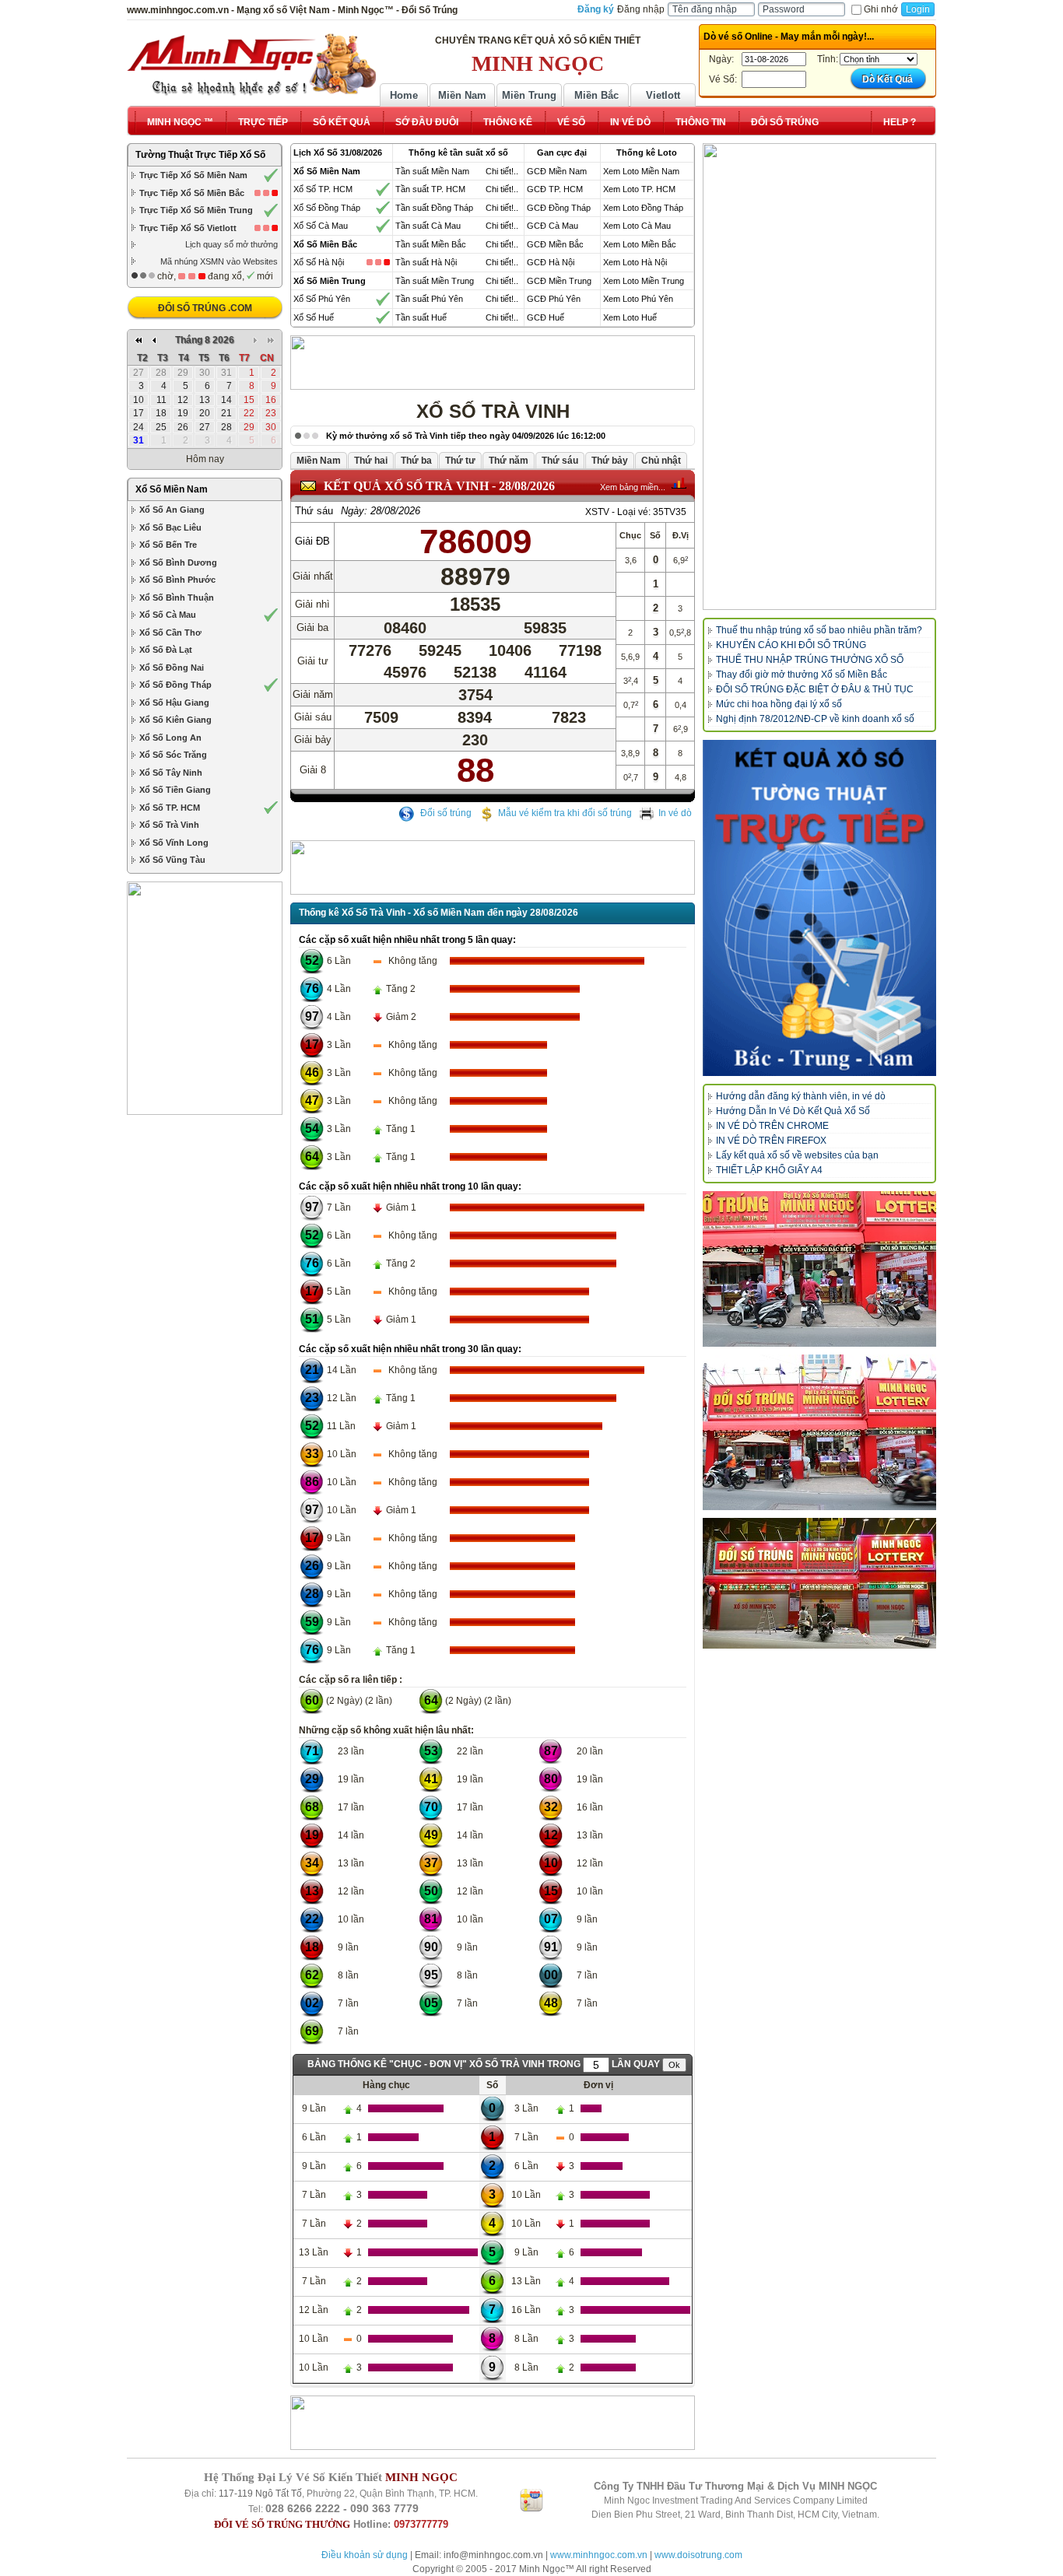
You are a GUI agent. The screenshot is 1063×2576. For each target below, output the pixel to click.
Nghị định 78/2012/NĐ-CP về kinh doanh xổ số (815, 719)
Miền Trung (529, 95)
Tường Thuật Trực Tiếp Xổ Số (200, 155)
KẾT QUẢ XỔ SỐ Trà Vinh (406, 486)
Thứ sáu (314, 511)
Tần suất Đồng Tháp (434, 208)
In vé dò (675, 813)
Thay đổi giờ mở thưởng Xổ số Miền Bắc (802, 675)
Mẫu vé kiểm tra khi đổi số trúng (565, 813)
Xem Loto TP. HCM (639, 189)
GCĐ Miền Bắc (555, 244)
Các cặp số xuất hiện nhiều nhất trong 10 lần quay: (410, 1186)
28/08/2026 (527, 486)
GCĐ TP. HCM (555, 189)
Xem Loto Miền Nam (641, 171)
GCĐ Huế (546, 317)
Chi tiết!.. (502, 171)
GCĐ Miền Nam (557, 171)
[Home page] (251, 65)
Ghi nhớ (881, 9)
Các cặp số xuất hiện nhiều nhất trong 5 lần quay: (407, 940)
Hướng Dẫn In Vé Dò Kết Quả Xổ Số (793, 1111)
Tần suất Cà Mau (428, 226)
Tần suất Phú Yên (429, 299)
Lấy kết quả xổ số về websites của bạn (797, 1155)
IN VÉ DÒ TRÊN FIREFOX (771, 1141)
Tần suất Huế (421, 317)
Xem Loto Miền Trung (644, 281)
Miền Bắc (596, 95)
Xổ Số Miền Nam (172, 489)
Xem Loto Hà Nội (635, 262)
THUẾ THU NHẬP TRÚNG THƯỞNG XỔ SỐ (810, 660)
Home (404, 95)
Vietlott (663, 95)
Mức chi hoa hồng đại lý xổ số (779, 704)
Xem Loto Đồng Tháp (643, 208)
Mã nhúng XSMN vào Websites (219, 261)
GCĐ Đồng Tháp (559, 208)
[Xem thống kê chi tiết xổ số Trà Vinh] (679, 483)
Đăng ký (596, 9)
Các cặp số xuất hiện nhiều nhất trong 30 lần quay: (410, 1349)
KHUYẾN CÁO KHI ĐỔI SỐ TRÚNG (791, 645)
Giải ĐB (312, 541)
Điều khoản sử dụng (365, 2555)
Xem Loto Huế (630, 317)
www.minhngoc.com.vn (599, 2555)
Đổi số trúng (445, 813)
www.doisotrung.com (698, 2555)
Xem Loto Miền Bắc (640, 244)
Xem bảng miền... (633, 487)
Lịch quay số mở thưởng (232, 244)
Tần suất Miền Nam (432, 171)
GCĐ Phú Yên (554, 299)
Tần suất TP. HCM (430, 189)
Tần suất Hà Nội (426, 262)
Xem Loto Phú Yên (638, 299)
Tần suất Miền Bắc (431, 244)
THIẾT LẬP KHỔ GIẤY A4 (769, 1170)
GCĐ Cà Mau (553, 226)
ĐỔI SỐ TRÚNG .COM (205, 308)
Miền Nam (462, 95)
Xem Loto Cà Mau (637, 226)
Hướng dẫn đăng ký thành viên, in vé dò (801, 1096)
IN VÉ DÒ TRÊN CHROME (772, 1126)
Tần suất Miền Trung (435, 281)
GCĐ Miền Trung (559, 281)
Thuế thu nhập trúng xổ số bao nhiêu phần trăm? (819, 630)
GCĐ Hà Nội (551, 262)
